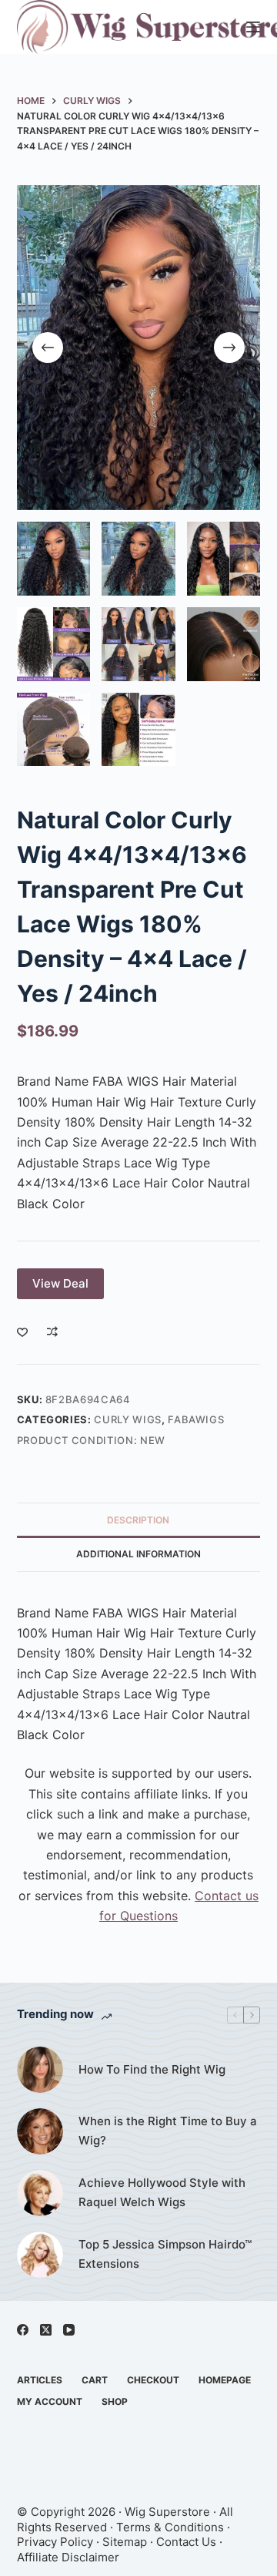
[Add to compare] (52, 1332)
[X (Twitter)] (46, 2330)
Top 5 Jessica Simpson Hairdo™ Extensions (165, 2254)
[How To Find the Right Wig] (40, 2070)
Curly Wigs (128, 1419)
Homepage (225, 2380)
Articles (40, 2380)
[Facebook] (23, 2330)
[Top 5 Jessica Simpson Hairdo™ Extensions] (40, 2255)
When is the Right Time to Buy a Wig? (168, 2131)
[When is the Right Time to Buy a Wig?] (40, 2131)
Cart (95, 2380)
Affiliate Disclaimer (68, 2557)
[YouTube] (69, 2330)
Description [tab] (138, 1520)
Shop (115, 2401)
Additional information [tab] (138, 1554)
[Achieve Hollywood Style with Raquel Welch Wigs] (40, 2193)
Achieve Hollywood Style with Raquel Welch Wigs (162, 2192)
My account (50, 2401)
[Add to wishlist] (22, 1332)
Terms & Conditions (170, 2527)
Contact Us (186, 2542)
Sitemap (125, 2542)
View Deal (60, 1283)
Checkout (153, 2380)
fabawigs (196, 1419)
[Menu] (253, 27)
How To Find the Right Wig (152, 2069)
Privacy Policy (55, 2542)
